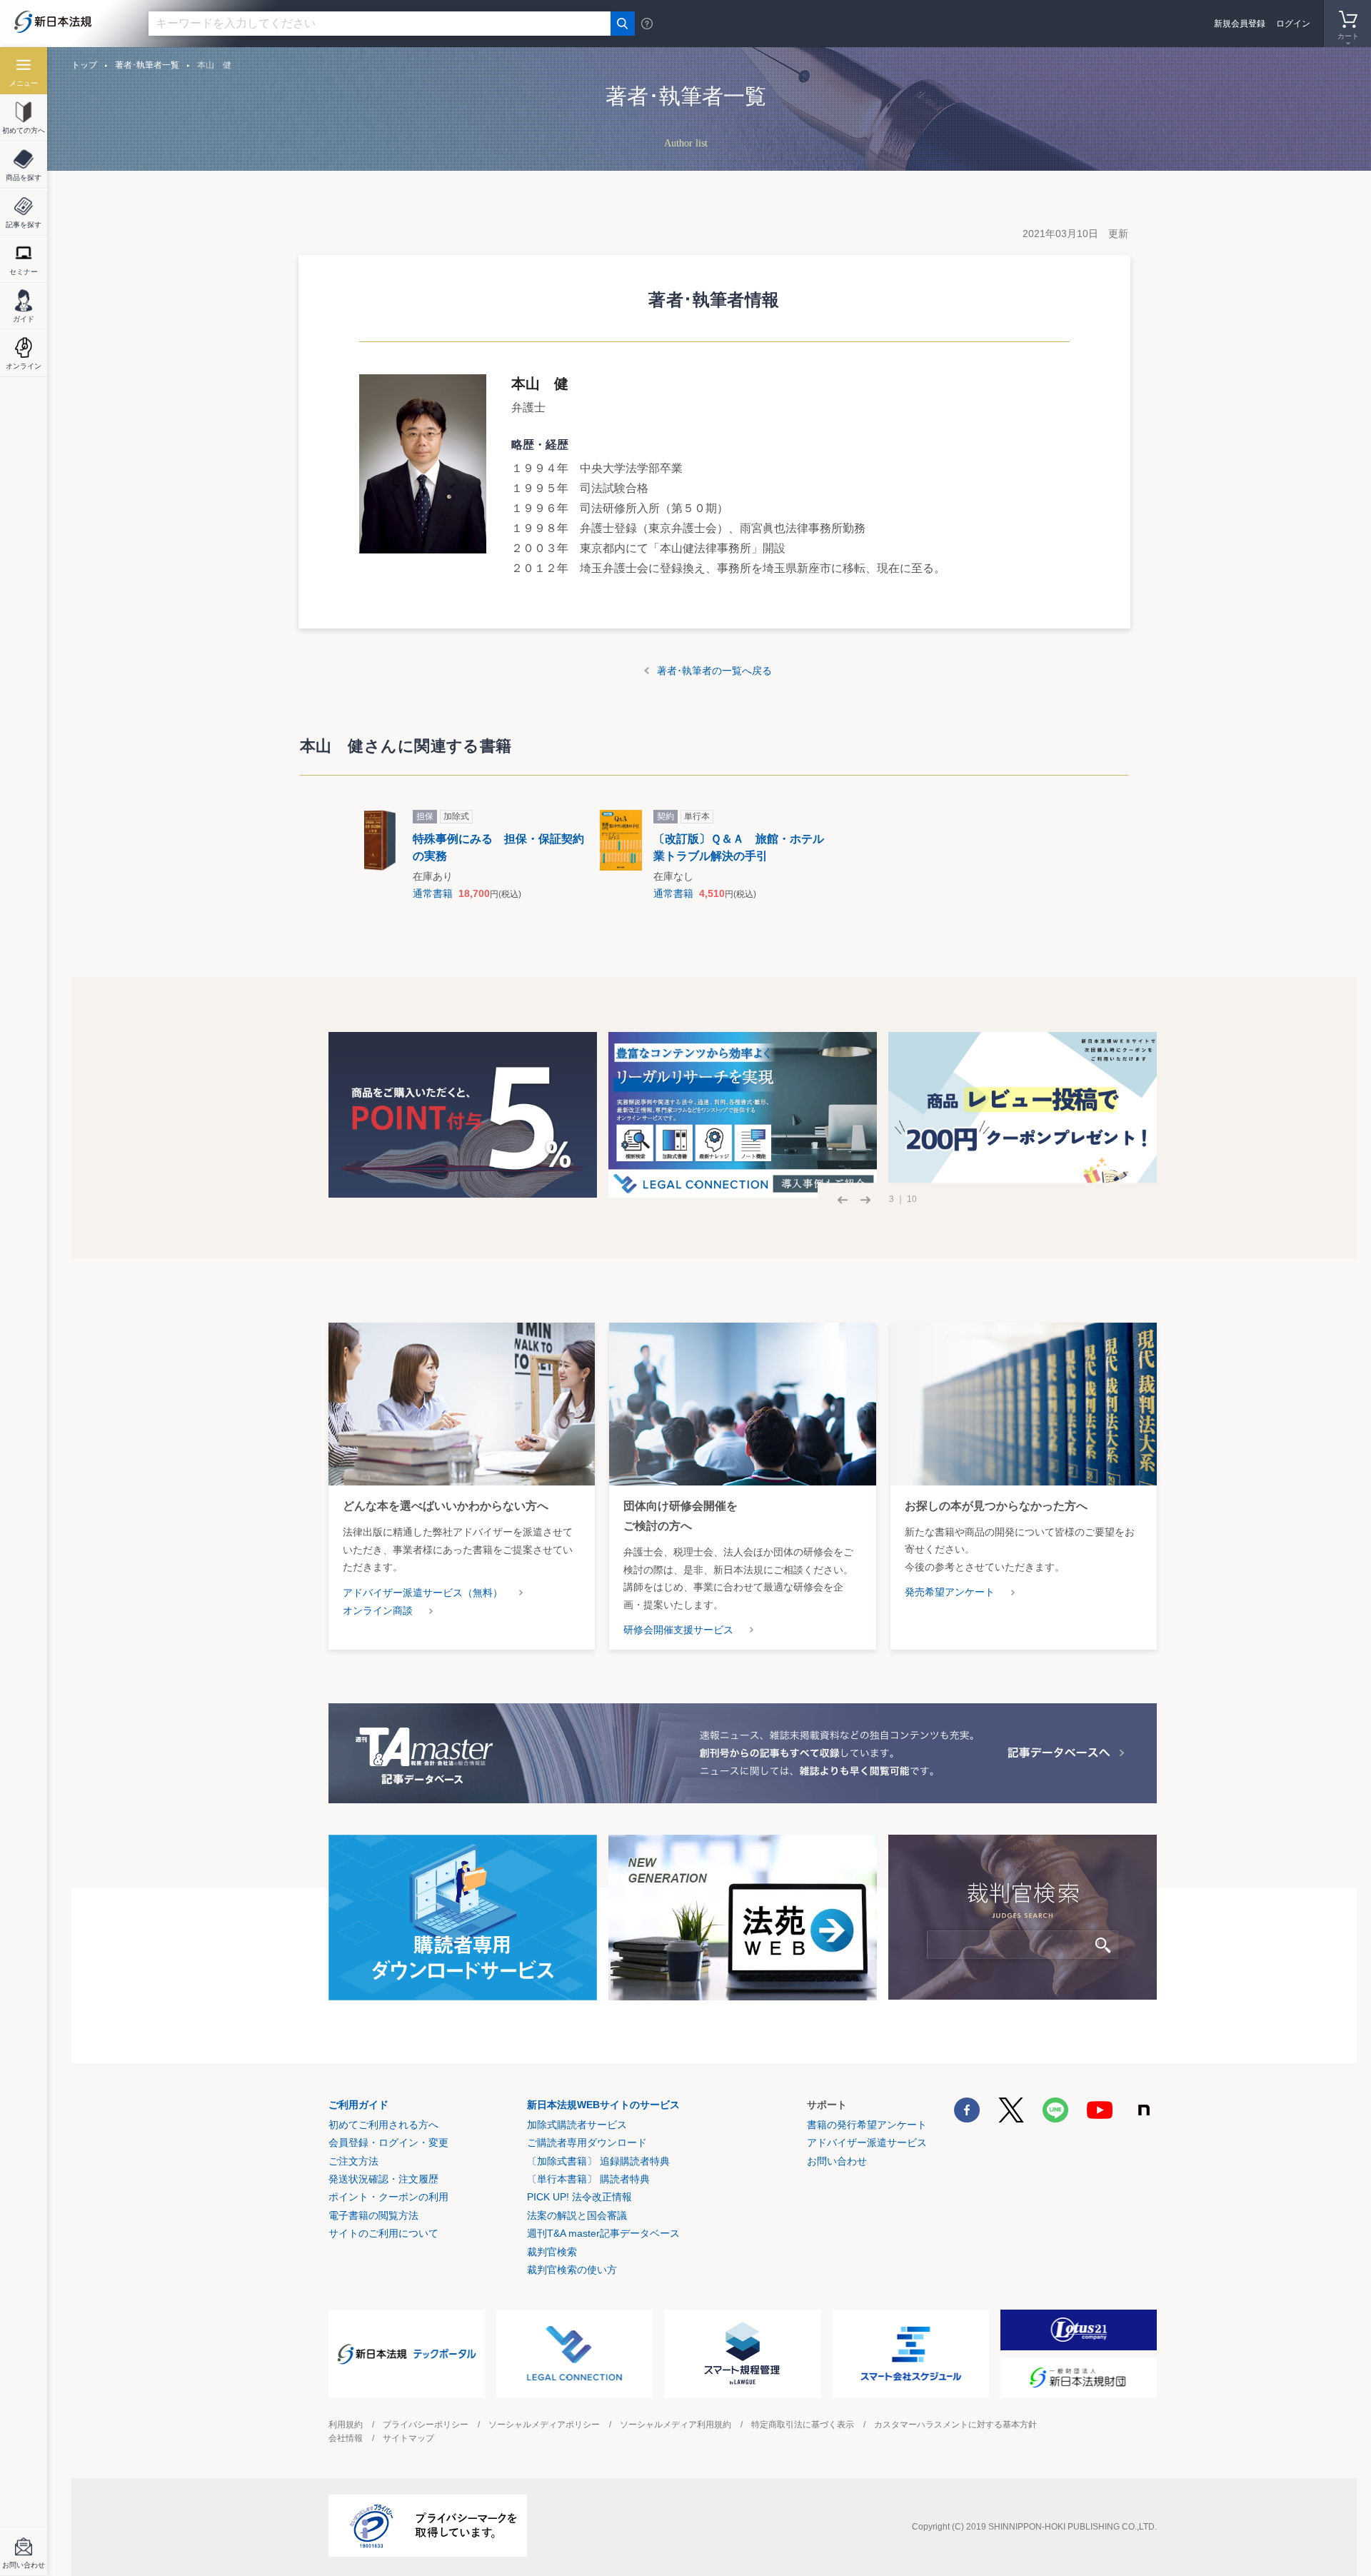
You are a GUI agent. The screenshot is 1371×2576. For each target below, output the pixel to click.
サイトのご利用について (383, 2233)
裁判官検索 (552, 2252)
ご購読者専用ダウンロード (587, 2143)
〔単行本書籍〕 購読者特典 (588, 2179)
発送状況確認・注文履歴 (383, 2179)
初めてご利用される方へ (383, 2125)
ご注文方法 (353, 2161)
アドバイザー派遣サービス (867, 2143)
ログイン (1293, 24)
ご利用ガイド (358, 2105)
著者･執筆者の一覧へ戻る (714, 671)
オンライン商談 (378, 1610)
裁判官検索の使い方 (572, 2270)
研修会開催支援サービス (678, 1630)
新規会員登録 (1240, 24)
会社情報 (346, 2438)
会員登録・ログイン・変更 (388, 2143)
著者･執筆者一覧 (147, 65)
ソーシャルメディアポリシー (544, 2425)
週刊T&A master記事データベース (603, 2233)
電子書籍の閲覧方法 (373, 2215)
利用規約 (346, 2425)
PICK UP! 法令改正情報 (579, 2197)
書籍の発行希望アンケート (867, 2125)
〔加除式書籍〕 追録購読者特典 (598, 2161)
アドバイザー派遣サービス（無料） (423, 1593)
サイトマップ (408, 2438)
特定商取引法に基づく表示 (803, 2425)
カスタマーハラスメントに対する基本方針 (955, 2425)
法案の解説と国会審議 (577, 2215)
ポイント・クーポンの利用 (388, 2197)
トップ (84, 65)
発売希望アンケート (950, 1592)
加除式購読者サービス (577, 2125)
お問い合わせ (837, 2161)
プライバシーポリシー (426, 2425)
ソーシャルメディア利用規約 (676, 2425)
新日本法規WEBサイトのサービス (603, 2105)
